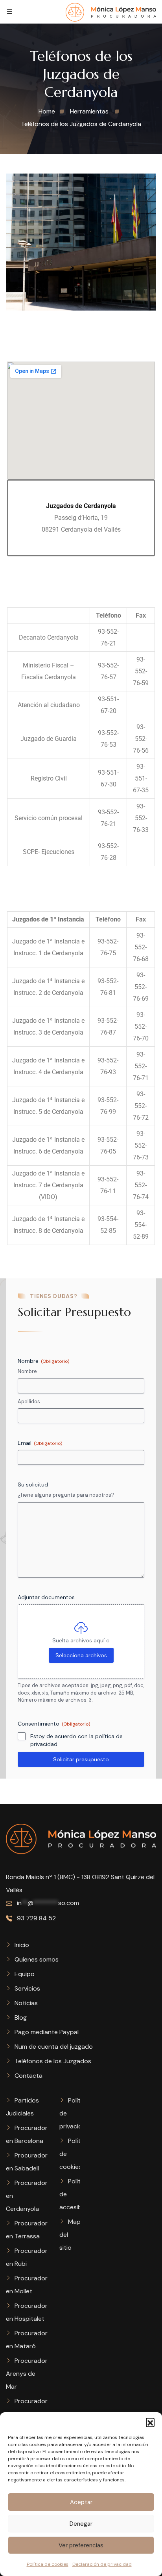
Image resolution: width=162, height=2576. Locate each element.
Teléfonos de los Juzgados (53, 2061)
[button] (150, 2422)
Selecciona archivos (81, 1655)
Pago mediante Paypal (47, 2032)
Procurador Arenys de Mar (27, 2374)
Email (40, 1443)
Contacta (29, 2076)
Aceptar (81, 2502)
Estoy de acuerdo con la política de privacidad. (76, 1740)
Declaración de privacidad (102, 2564)
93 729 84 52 (36, 1918)
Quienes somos (37, 1959)
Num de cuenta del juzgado (54, 2047)
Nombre (27, 1371)
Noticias (26, 2003)
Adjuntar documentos (46, 1597)
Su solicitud (33, 1485)
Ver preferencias (81, 2545)
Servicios (27, 1988)
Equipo (25, 1974)
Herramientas (89, 111)
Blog (21, 2017)
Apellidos (29, 1401)
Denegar (81, 2524)
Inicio (22, 1945)
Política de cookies (48, 2564)
